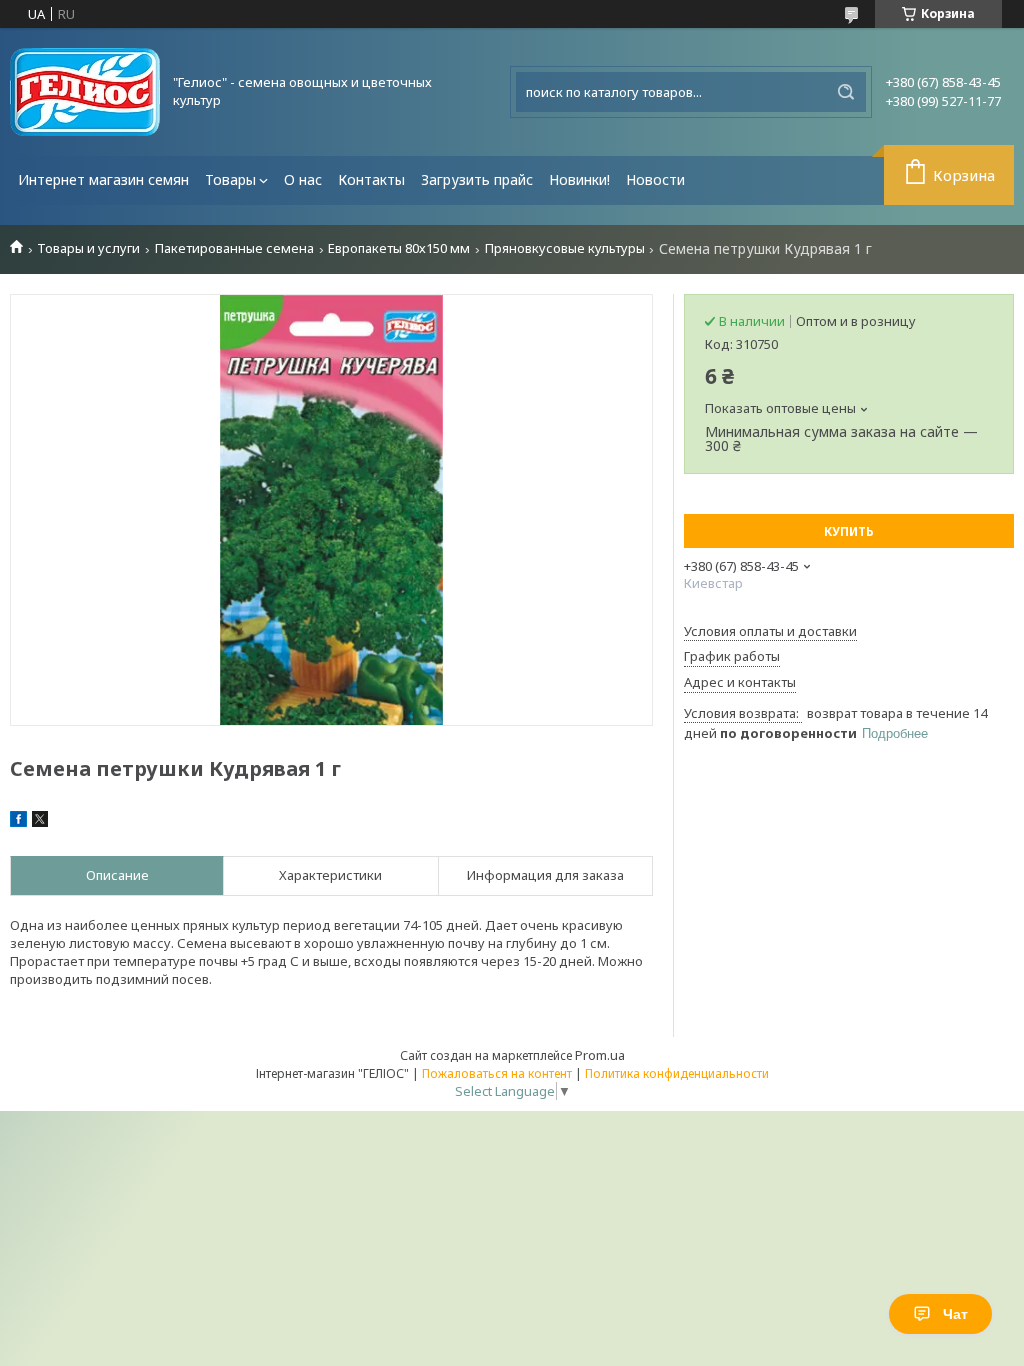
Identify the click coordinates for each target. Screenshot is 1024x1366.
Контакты (371, 179)
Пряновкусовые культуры (565, 248)
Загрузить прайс (477, 179)
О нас (303, 179)
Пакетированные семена (234, 248)
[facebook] (18, 822)
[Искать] (846, 92)
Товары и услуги (88, 248)
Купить (849, 531)
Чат (955, 1314)
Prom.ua (600, 1055)
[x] (40, 822)
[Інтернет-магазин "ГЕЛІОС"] (85, 92)
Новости (655, 179)
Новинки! (579, 179)
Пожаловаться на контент (497, 1073)
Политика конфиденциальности (677, 1073)
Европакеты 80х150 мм (399, 248)
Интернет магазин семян (103, 179)
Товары (230, 179)
